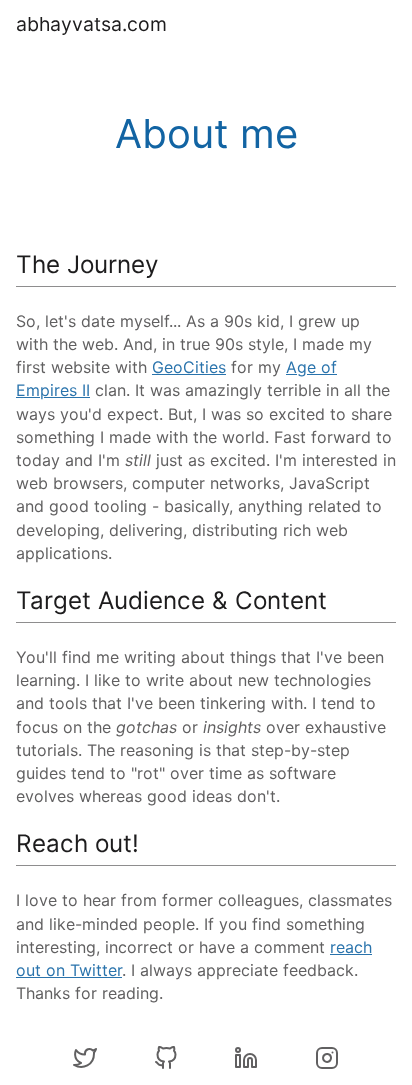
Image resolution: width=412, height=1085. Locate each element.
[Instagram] (327, 1061)
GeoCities (189, 367)
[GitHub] (166, 1061)
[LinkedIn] (246, 1061)
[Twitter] (85, 1061)
